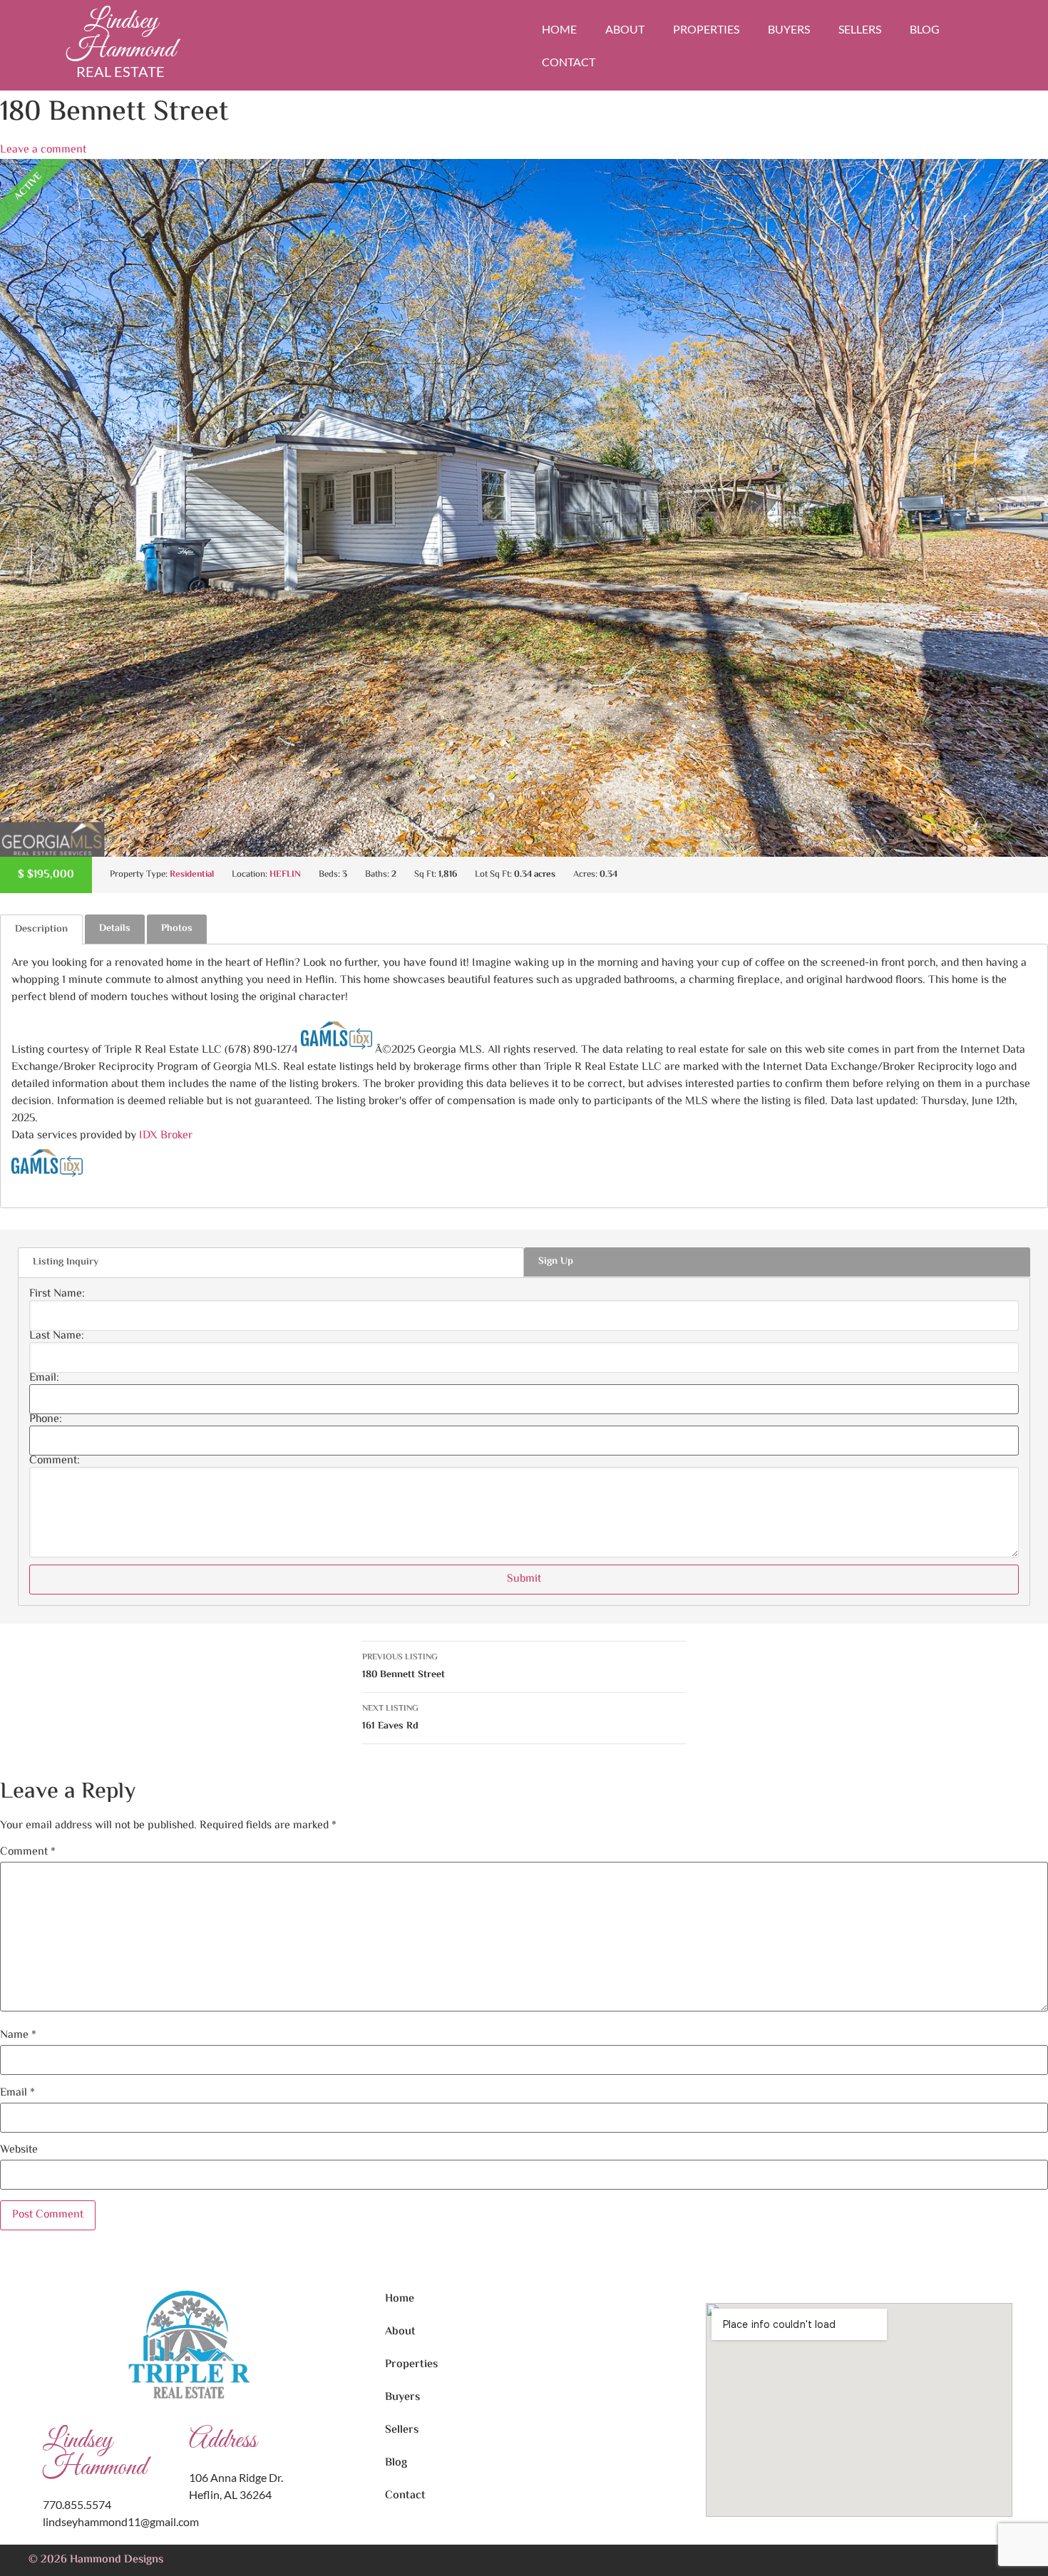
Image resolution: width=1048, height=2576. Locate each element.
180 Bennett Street (404, 1667)
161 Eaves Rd (390, 1718)
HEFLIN (285, 875)
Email (17, 2093)
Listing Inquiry (66, 1262)
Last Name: (57, 1336)
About (625, 29)
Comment (28, 1853)
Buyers (789, 29)
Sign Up (556, 1262)
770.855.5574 (77, 2504)
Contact (569, 62)
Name (18, 2036)
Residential (192, 875)
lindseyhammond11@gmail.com (121, 2521)
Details (115, 929)
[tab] (41, 929)
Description (41, 929)
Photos (177, 929)
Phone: (46, 1420)
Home (559, 29)
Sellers (860, 29)
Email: (44, 1379)
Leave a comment (43, 150)
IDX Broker (166, 1136)
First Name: (57, 1294)
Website (19, 2150)
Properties (706, 29)
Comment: (55, 1461)
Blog (925, 29)
